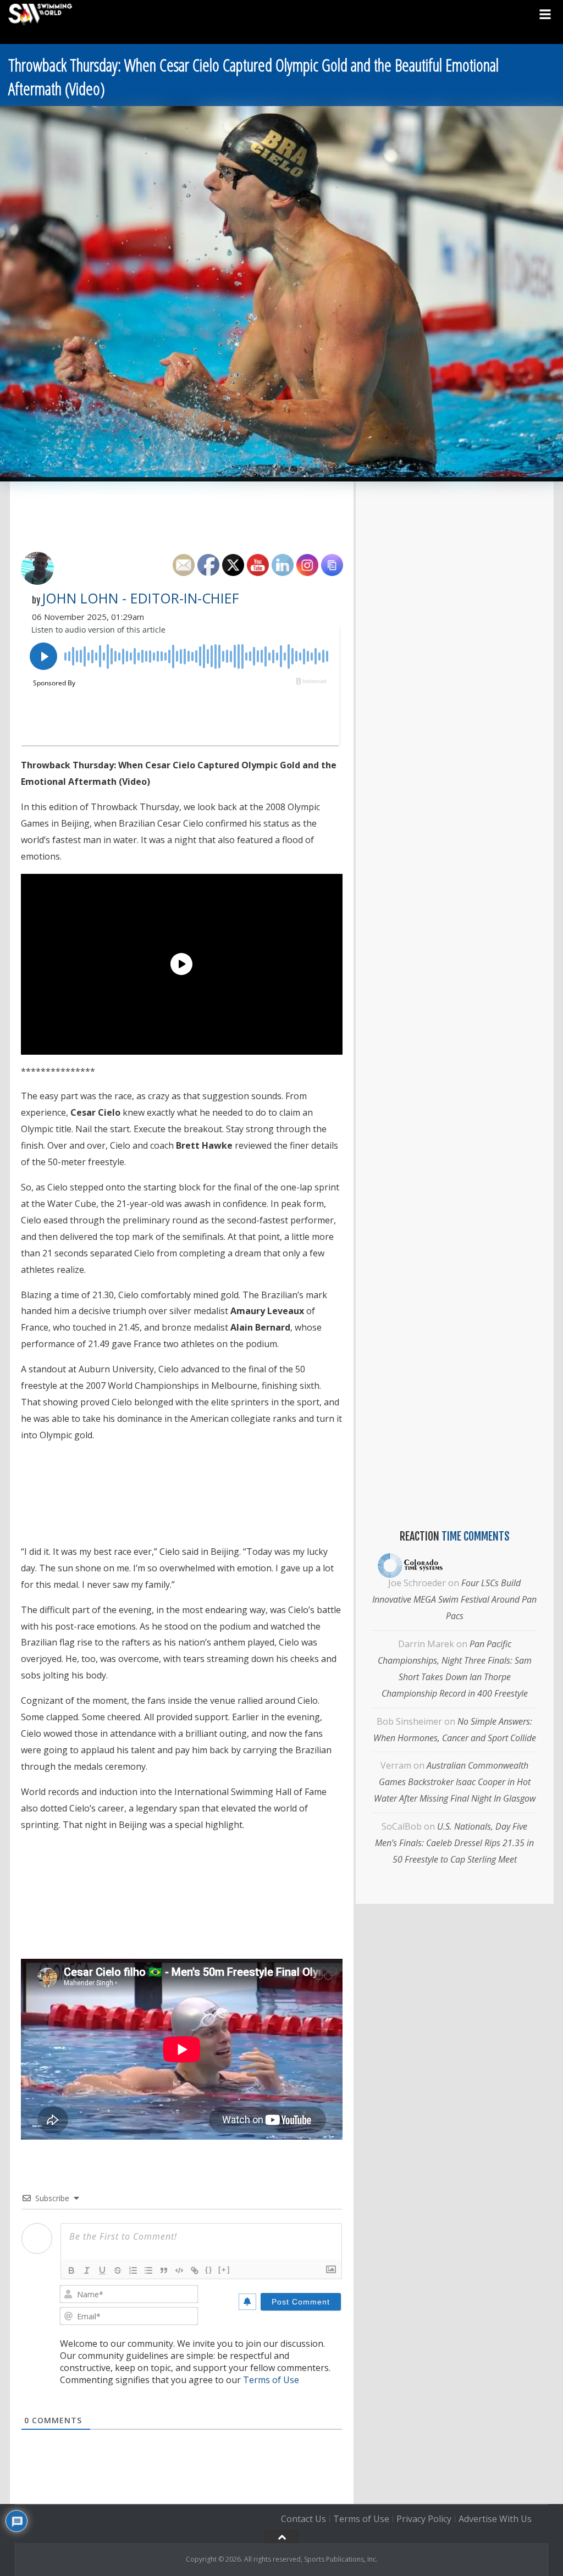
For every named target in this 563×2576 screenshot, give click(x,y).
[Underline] (102, 2270)
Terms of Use (271, 2380)
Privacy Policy (424, 2519)
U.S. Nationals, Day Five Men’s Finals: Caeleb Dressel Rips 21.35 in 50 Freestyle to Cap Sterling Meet (454, 1843)
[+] (224, 2270)
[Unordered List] (148, 2270)
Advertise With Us (495, 2519)
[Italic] (87, 2270)
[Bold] (71, 2270)
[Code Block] (179, 2270)
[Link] (195, 2270)
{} (209, 2270)
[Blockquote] (164, 2270)
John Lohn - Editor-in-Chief (140, 598)
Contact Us (303, 2519)
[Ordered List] (133, 2270)
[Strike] (118, 2270)
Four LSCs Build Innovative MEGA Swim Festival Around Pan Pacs (454, 1599)
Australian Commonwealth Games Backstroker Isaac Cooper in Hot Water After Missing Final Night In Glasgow (455, 1782)
